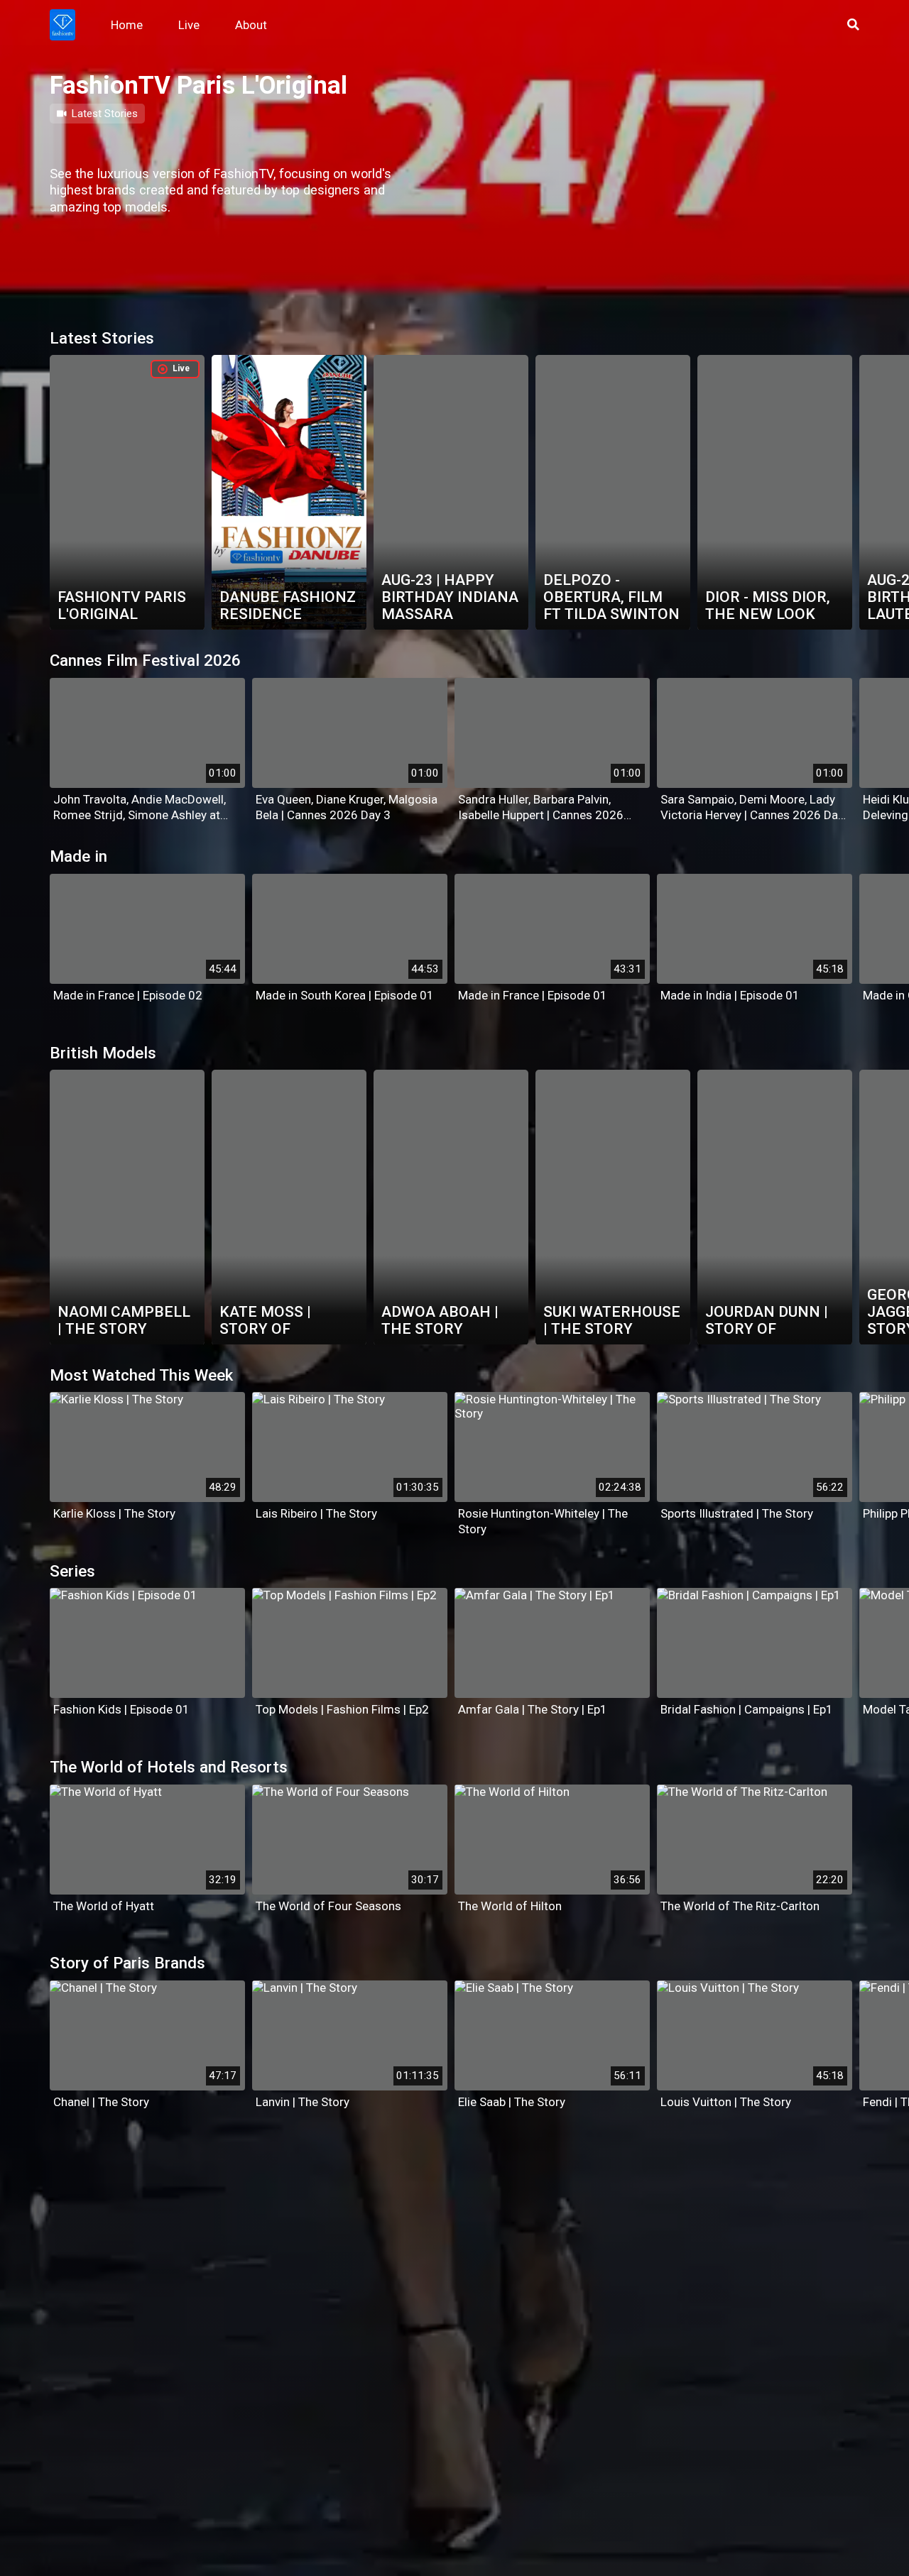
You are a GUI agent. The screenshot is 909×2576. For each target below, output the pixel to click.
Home (127, 25)
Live (189, 25)
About (251, 25)
